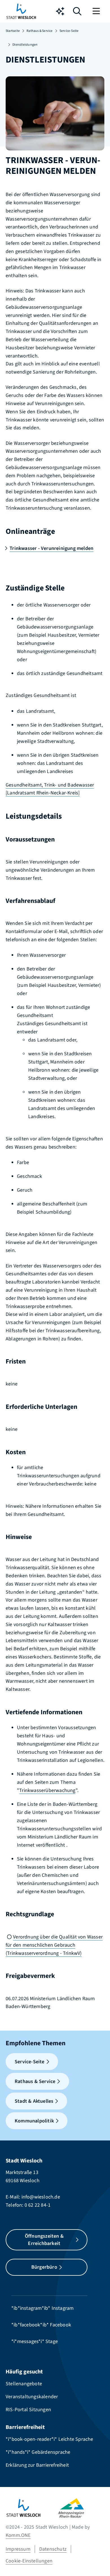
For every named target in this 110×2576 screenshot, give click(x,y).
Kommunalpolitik (34, 2121)
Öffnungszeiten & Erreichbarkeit (44, 2240)
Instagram (63, 2308)
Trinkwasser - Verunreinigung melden (51, 548)
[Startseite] (32, 2508)
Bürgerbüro (44, 2267)
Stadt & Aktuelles (34, 2101)
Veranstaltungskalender (32, 2397)
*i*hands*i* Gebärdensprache (38, 2452)
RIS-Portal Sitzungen (28, 2410)
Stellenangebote (24, 2384)
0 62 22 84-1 (38, 2205)
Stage (52, 2341)
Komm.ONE (18, 2535)
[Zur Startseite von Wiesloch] (21, 11)
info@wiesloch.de (41, 2197)
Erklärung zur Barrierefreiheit (37, 2465)
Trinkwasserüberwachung (47, 1790)
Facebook (60, 2325)
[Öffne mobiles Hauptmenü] (97, 11)
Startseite (13, 31)
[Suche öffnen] (77, 13)
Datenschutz (53, 2549)
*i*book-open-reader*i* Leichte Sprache (49, 2439)
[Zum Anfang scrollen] (97, 2562)
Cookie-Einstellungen (29, 2561)
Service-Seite (69, 31)
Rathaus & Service (39, 31)
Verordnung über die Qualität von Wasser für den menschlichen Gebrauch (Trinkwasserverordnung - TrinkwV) (54, 1945)
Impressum (18, 2549)
